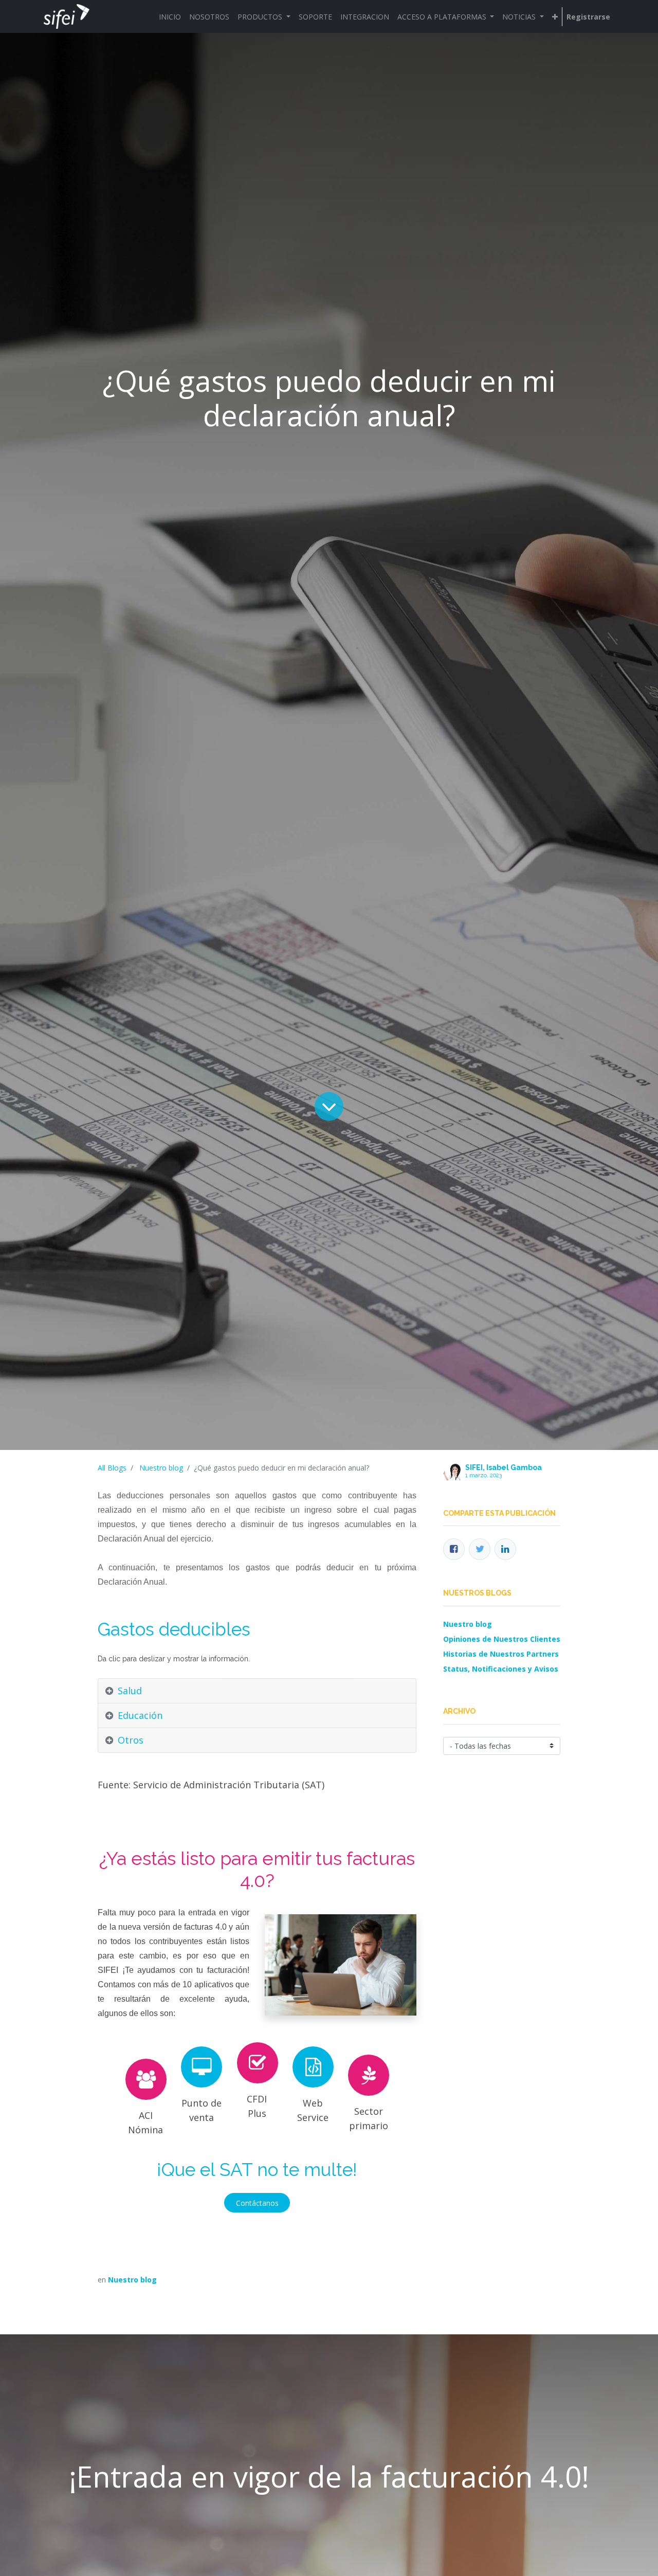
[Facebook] (454, 1549)
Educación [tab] (140, 1715)
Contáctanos (257, 2203)
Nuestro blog (161, 1468)
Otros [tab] (131, 1740)
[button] (555, 17)
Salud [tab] (130, 1691)
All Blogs (112, 1468)
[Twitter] (480, 1549)
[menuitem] (170, 17)
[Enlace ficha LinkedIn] (505, 1549)
